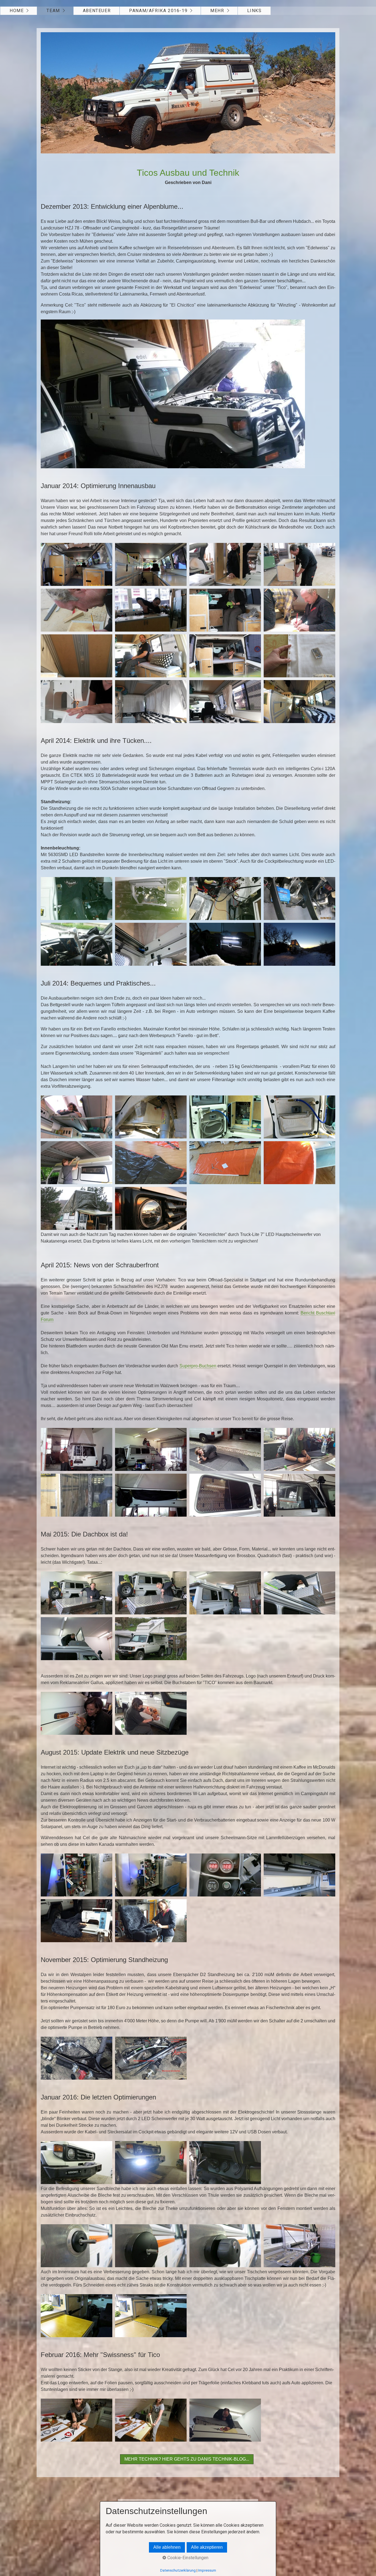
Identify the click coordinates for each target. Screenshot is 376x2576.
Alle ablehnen (167, 2547)
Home (17, 11)
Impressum (207, 2570)
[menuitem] (19, 11)
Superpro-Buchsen (198, 1366)
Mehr (217, 11)
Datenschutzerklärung (178, 2570)
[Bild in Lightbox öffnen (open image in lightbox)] (188, 93)
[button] (187, 2459)
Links (254, 11)
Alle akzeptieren (207, 2547)
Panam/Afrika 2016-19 (158, 11)
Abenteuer (97, 11)
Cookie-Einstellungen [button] (187, 2558)
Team (53, 11)
